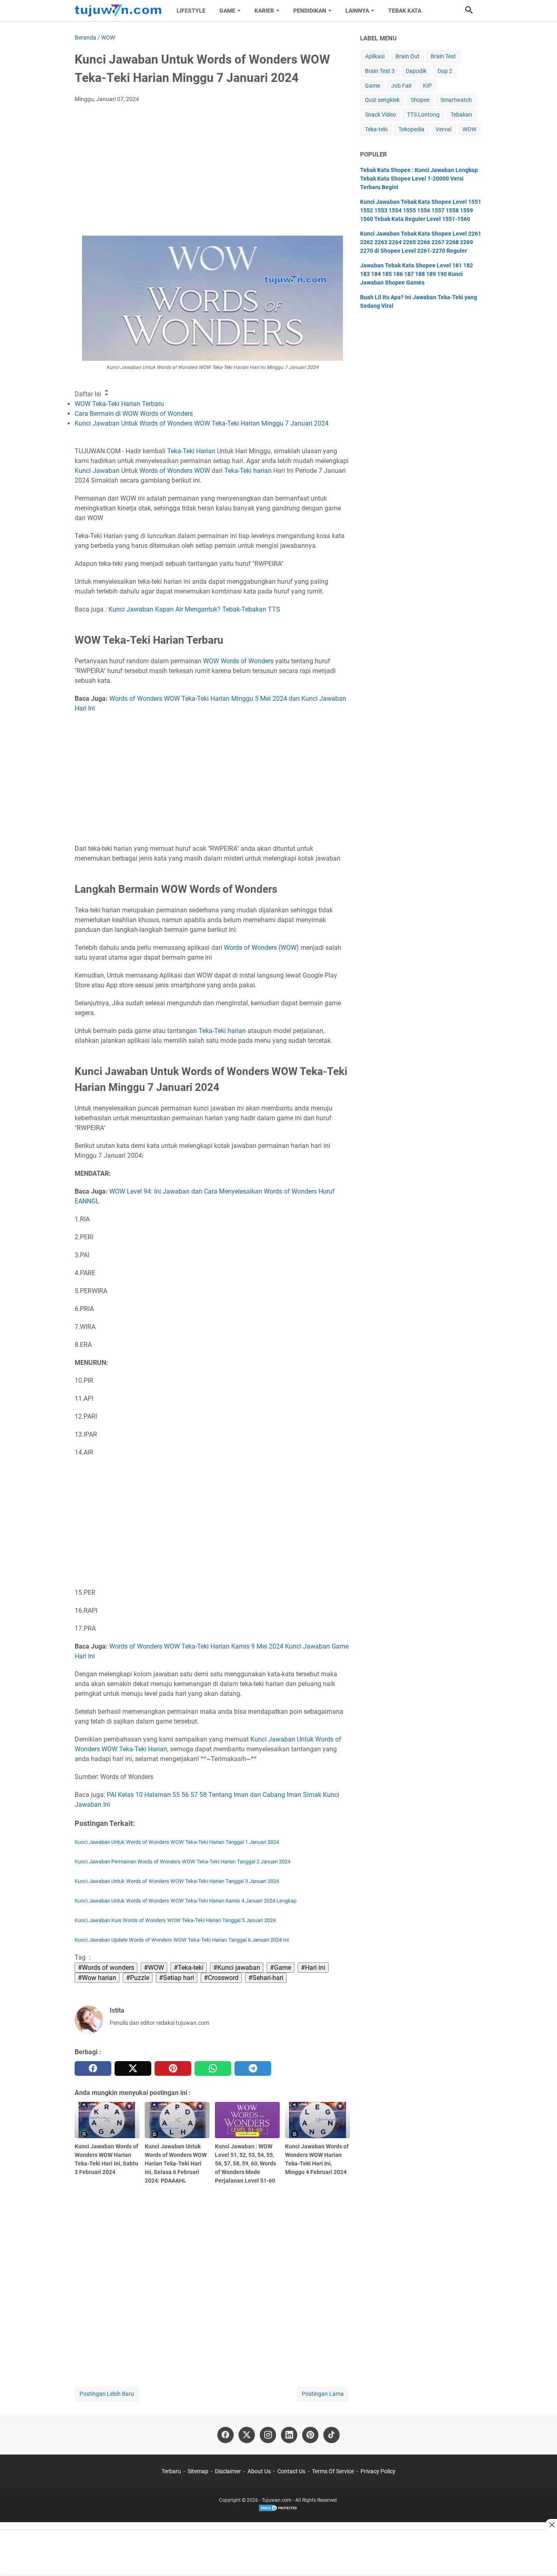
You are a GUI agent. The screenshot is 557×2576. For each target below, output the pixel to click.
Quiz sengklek (382, 100)
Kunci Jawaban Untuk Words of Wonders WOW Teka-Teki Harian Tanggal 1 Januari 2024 (177, 1842)
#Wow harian (97, 1978)
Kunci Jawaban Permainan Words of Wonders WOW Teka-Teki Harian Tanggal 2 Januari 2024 (182, 1862)
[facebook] (93, 2068)
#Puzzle (138, 1978)
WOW (202, 471)
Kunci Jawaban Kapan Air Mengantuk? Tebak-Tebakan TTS (194, 609)
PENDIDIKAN (310, 11)
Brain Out (408, 56)
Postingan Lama (323, 2394)
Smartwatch (456, 100)
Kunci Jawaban (97, 471)
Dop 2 (445, 71)
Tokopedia (411, 129)
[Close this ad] (551, 2525)
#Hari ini (313, 1968)
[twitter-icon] (247, 2435)
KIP (427, 86)
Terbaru (171, 2471)
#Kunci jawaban (237, 1968)
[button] (469, 10)
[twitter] (133, 2068)
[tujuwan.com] (118, 11)
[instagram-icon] (268, 2435)
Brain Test (443, 56)
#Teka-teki (189, 1968)
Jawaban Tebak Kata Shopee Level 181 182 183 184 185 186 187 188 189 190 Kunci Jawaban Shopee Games (417, 274)
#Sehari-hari (266, 1978)
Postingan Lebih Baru (107, 2394)
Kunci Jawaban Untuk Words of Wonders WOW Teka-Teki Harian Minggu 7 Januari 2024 (202, 423)
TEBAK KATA (405, 11)
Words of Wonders (166, 471)
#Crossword (221, 1978)
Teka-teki (376, 129)
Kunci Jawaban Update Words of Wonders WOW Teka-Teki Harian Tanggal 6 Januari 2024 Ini (182, 1940)
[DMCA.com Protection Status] (278, 2510)
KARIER (264, 11)
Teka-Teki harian (248, 471)
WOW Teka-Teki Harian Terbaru (119, 404)
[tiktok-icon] (332, 2435)
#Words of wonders (106, 1968)
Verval (443, 129)
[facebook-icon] (225, 2435)
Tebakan (461, 115)
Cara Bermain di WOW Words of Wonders (134, 414)
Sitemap (198, 2471)
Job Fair (401, 86)
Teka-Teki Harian (191, 451)
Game (372, 86)
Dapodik (416, 71)
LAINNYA (357, 11)
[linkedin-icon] (289, 2435)
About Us (259, 2471)
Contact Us (291, 2471)
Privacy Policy (378, 2471)
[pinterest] (173, 2068)
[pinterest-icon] (310, 2435)
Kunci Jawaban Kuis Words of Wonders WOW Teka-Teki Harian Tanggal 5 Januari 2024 (175, 1920)
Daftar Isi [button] (89, 394)
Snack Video (380, 115)
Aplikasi (375, 56)
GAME (227, 11)
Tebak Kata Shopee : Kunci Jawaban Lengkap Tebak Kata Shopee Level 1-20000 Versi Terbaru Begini (419, 179)
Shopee (420, 100)
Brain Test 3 (380, 71)
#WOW (154, 1968)
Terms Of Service (333, 2471)
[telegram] (253, 2068)
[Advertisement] (212, 170)
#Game (281, 1968)
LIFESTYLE (191, 11)
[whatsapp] (213, 2068)
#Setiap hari (177, 1978)
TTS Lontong (423, 115)
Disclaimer (228, 2471)
